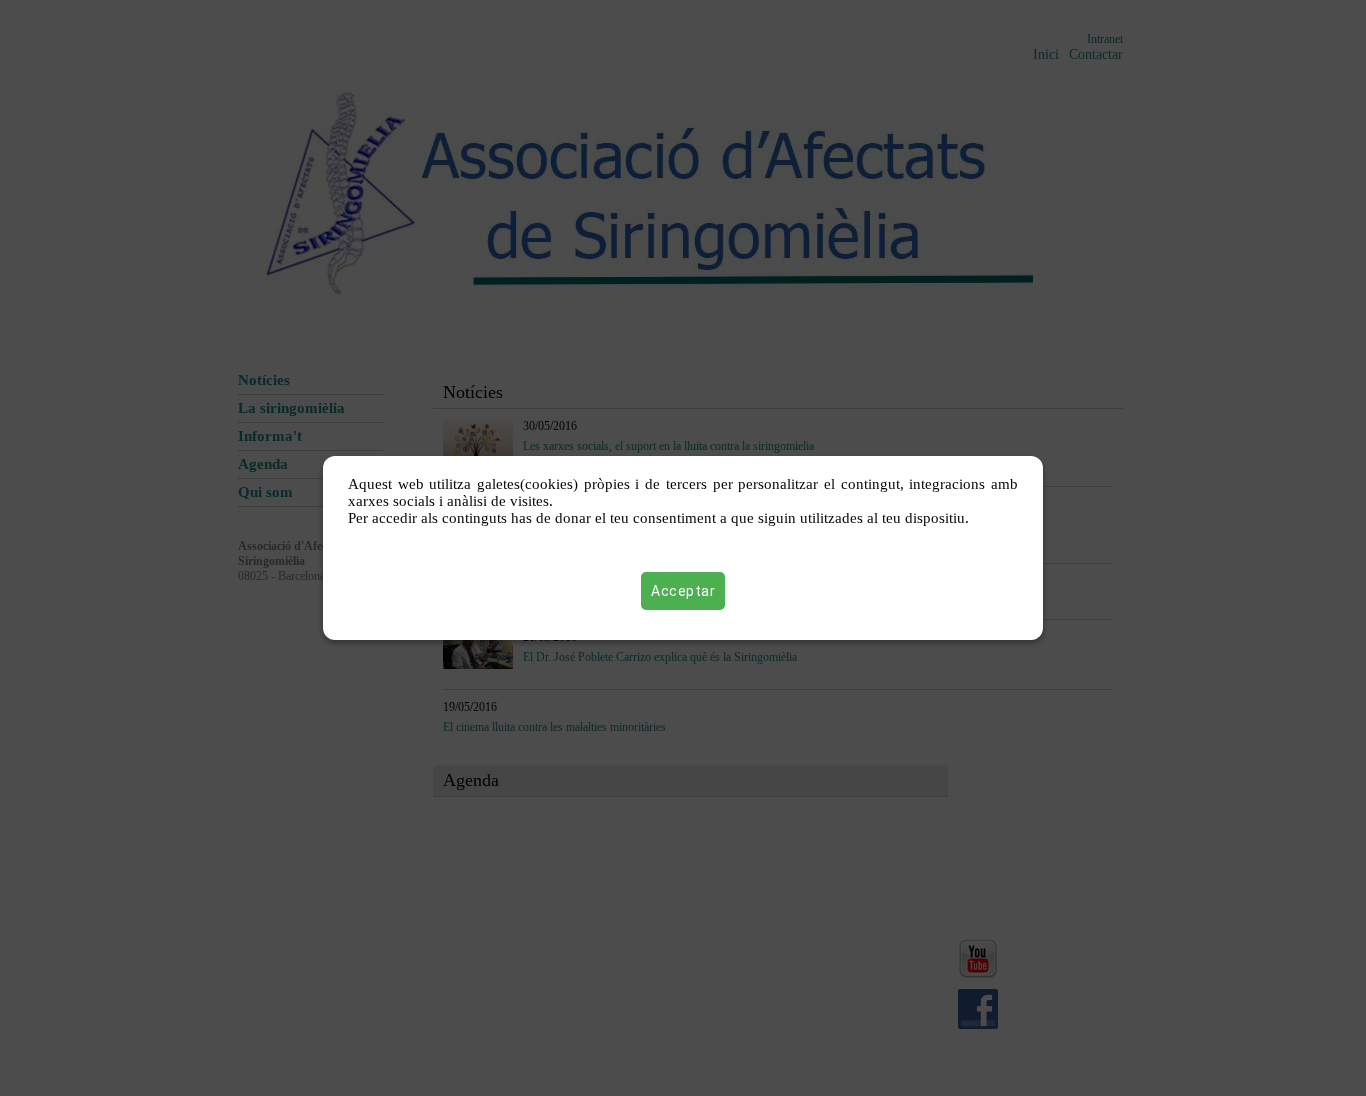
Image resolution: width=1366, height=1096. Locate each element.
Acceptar (683, 591)
